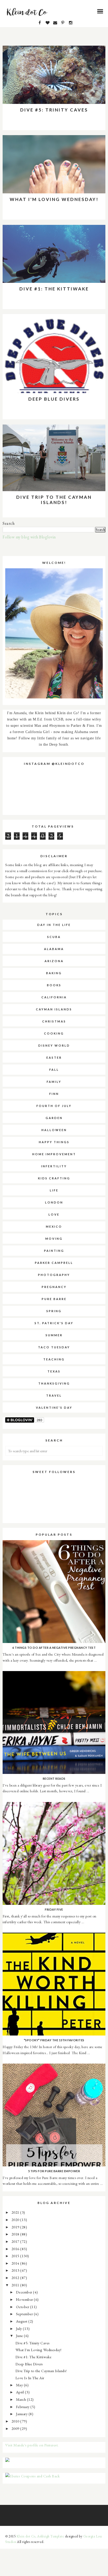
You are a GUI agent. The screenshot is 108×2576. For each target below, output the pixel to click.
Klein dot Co (26, 2536)
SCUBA (54, 937)
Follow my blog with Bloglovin (29, 537)
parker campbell (54, 1263)
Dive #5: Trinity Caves (54, 110)
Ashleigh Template (51, 2536)
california (54, 997)
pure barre (54, 1299)
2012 (16, 2278)
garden (54, 1118)
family (54, 1082)
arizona (54, 961)
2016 (16, 2249)
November (25, 2299)
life (54, 1190)
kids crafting (54, 1178)
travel (54, 1395)
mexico (54, 1226)
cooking (54, 1033)
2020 (16, 2220)
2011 (16, 2285)
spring (54, 1311)
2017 (16, 2241)
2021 (16, 2212)
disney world (54, 1045)
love (54, 1214)
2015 (16, 2256)
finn (54, 1094)
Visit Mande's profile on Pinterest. (32, 2445)
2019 (16, 2227)
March (21, 2399)
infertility (54, 1166)
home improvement (54, 1154)
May (20, 2385)
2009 (16, 2428)
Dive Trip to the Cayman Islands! (54, 500)
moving (54, 1239)
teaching (54, 1359)
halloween (54, 1130)
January (22, 2414)
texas (54, 1371)
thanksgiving (54, 1383)
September (25, 2314)
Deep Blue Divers (54, 399)
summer (54, 1335)
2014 (16, 2263)
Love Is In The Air (30, 2378)
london (54, 1202)
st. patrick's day (54, 1323)
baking (54, 973)
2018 (16, 2234)
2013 (16, 2270)
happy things (54, 1142)
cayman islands (54, 1009)
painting (54, 1251)
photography (54, 1275)
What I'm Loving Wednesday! (54, 199)
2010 (16, 2421)
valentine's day (54, 1408)
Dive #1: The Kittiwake (54, 289)
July (20, 2328)
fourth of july (54, 1106)
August (22, 2321)
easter (54, 1058)
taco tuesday (54, 1347)
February (23, 2407)
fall (54, 1070)
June (20, 2336)
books (54, 985)
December (25, 2292)
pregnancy (54, 1287)
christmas (54, 1021)
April (20, 2392)
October (23, 2307)
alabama (54, 949)
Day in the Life (54, 925)
